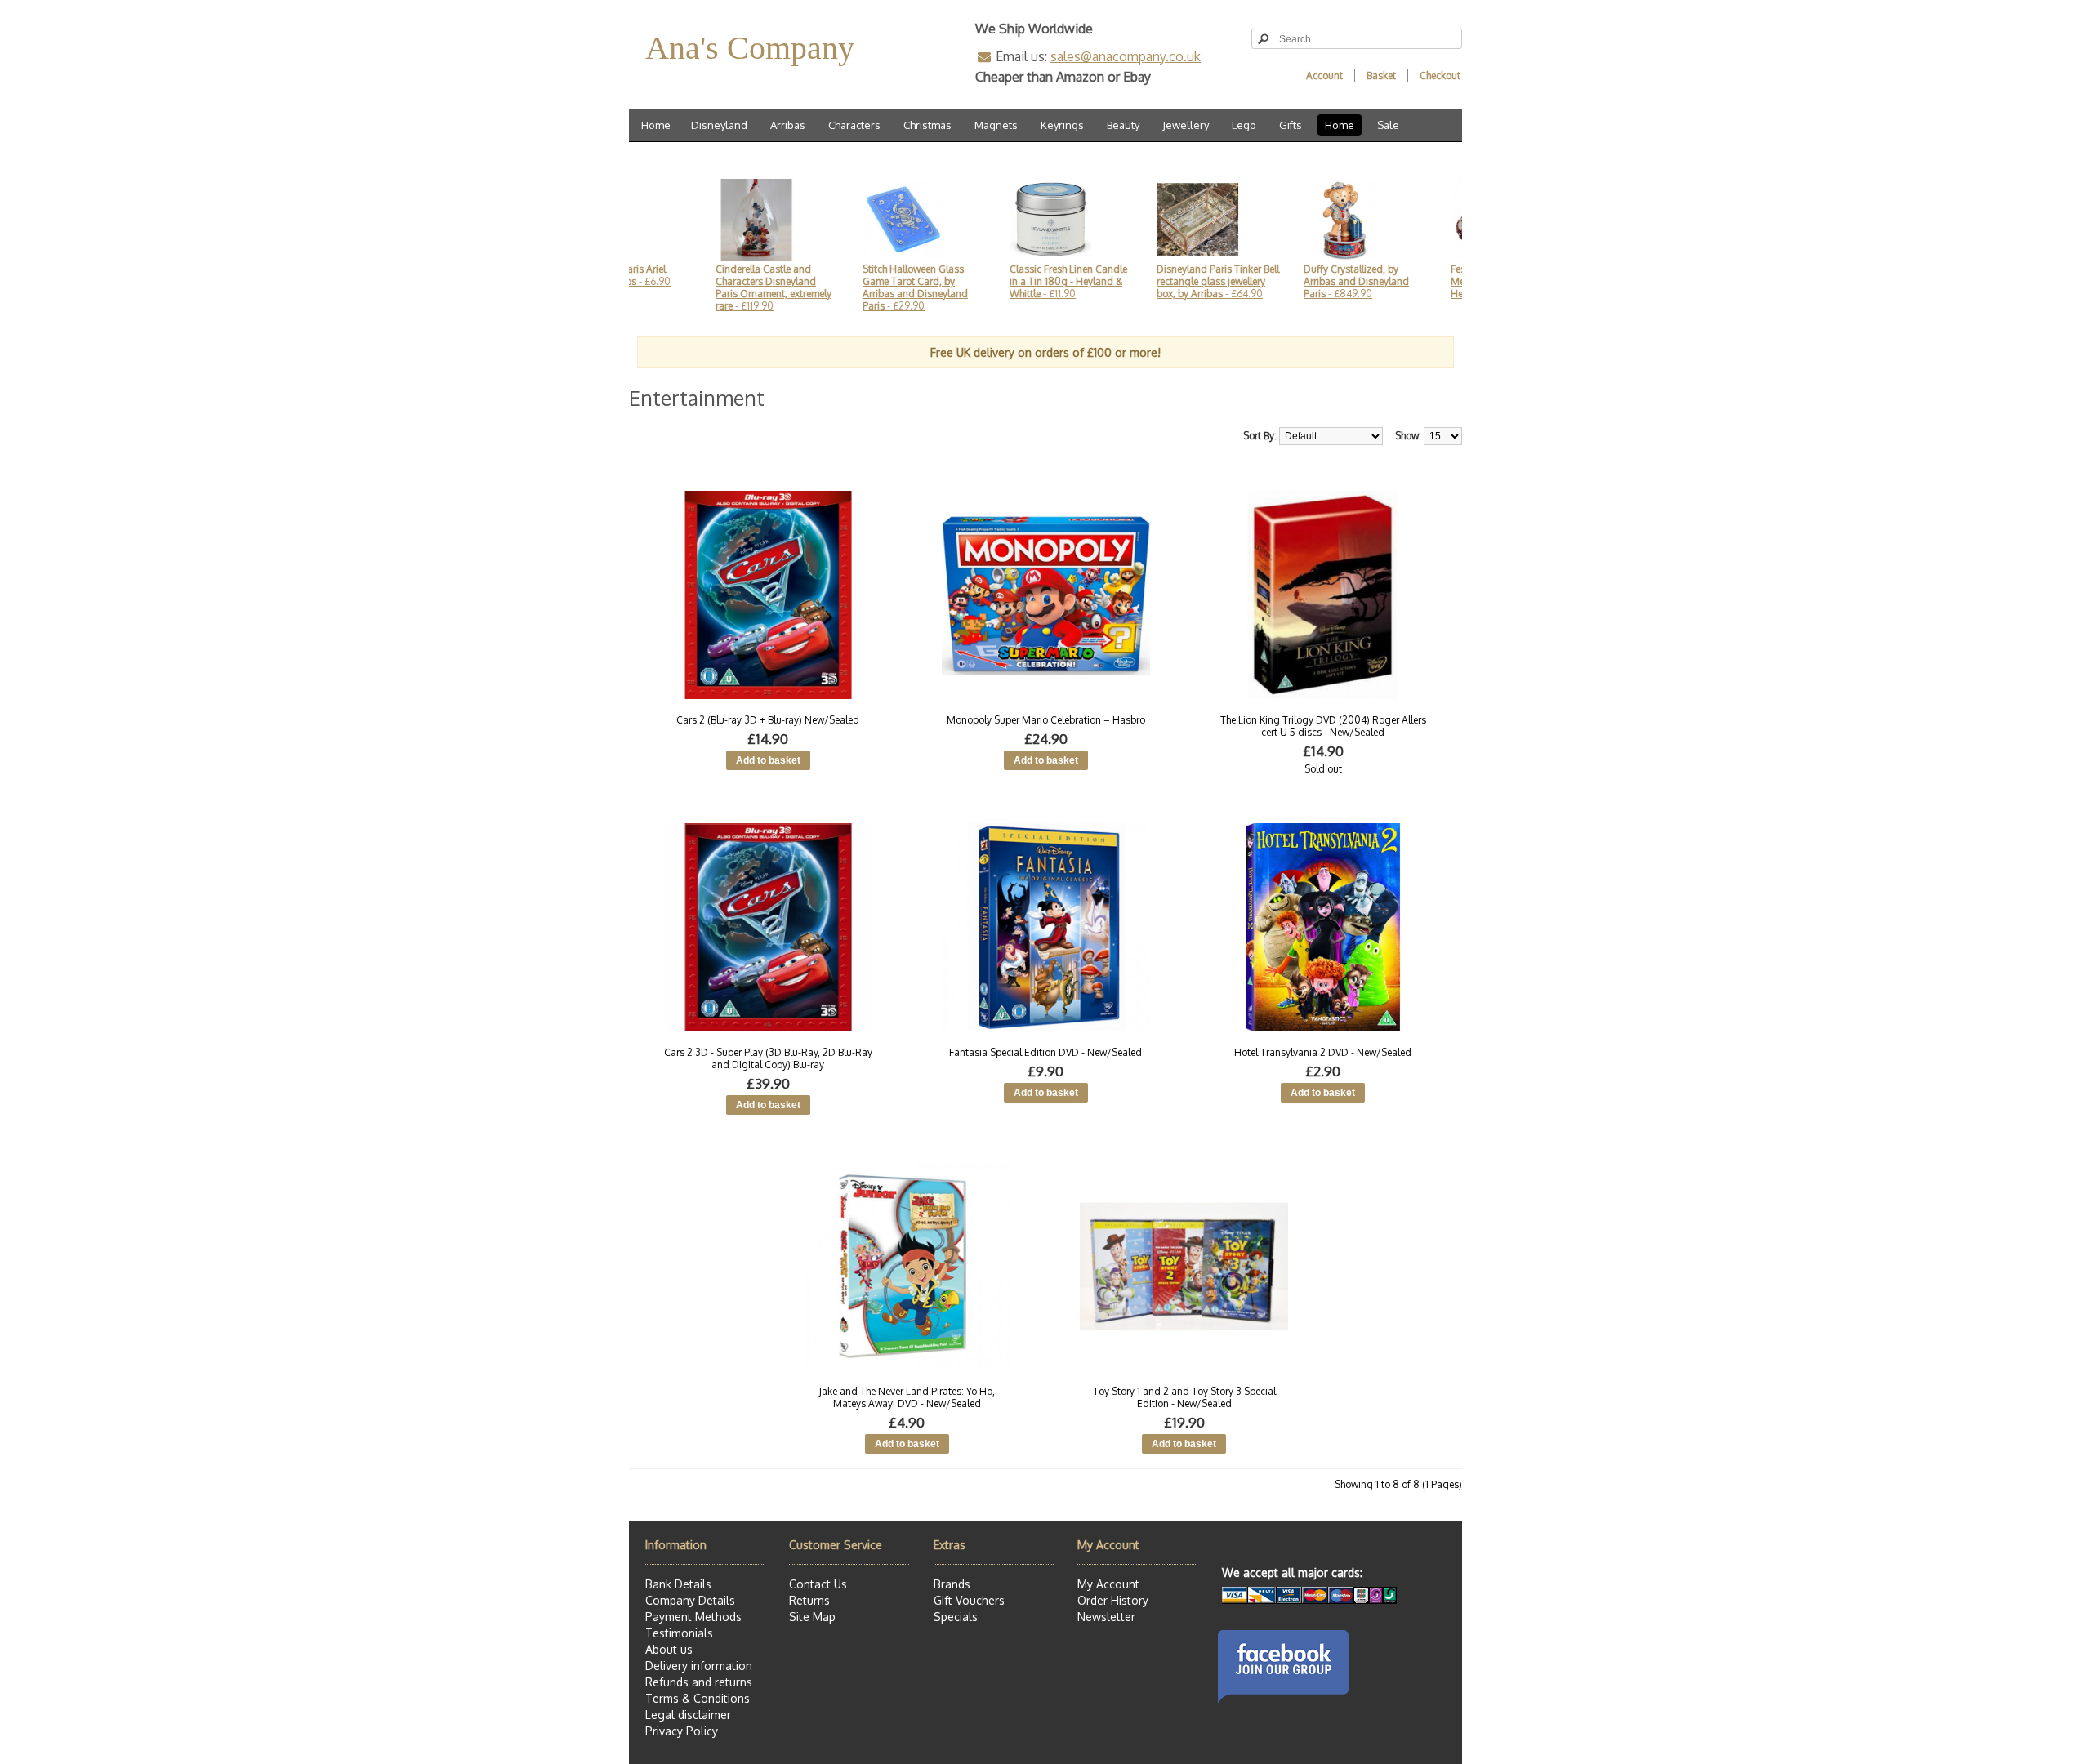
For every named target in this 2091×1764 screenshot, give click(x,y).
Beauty (1123, 125)
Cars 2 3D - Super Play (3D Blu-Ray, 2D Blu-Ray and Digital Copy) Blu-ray (768, 1058)
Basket (1381, 76)
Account (1324, 76)
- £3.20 (1449, 281)
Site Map (812, 1617)
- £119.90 (711, 287)
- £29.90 (852, 287)
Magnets (996, 125)
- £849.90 (1293, 281)
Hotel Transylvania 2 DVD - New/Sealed (1323, 1052)
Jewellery (1186, 125)
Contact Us (818, 1584)
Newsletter (1106, 1617)
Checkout (1440, 76)
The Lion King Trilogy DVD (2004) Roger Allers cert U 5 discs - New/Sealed (1323, 726)
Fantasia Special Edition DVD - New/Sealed (1045, 1052)
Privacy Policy (682, 1731)
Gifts (1291, 125)
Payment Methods (693, 1617)
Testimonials (679, 1633)
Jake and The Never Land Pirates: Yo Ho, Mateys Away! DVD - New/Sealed (907, 1397)
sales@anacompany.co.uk (1126, 56)
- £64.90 (1155, 281)
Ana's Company (750, 48)
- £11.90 (1005, 281)
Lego (1244, 125)
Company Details (690, 1600)
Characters (854, 125)
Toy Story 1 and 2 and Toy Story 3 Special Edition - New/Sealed (1184, 1397)
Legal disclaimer (688, 1715)
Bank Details (678, 1584)
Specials (956, 1617)
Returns (809, 1600)
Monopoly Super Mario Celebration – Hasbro (1046, 720)
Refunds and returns (699, 1682)
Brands (952, 1584)
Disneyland (719, 125)
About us (669, 1649)
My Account (1108, 1584)
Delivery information (699, 1666)
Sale (1388, 125)
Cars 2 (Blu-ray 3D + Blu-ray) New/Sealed (768, 720)
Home (656, 125)
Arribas (788, 125)
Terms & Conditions (698, 1698)
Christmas (927, 125)
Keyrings (1062, 125)
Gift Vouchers (969, 1600)
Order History (1113, 1600)
